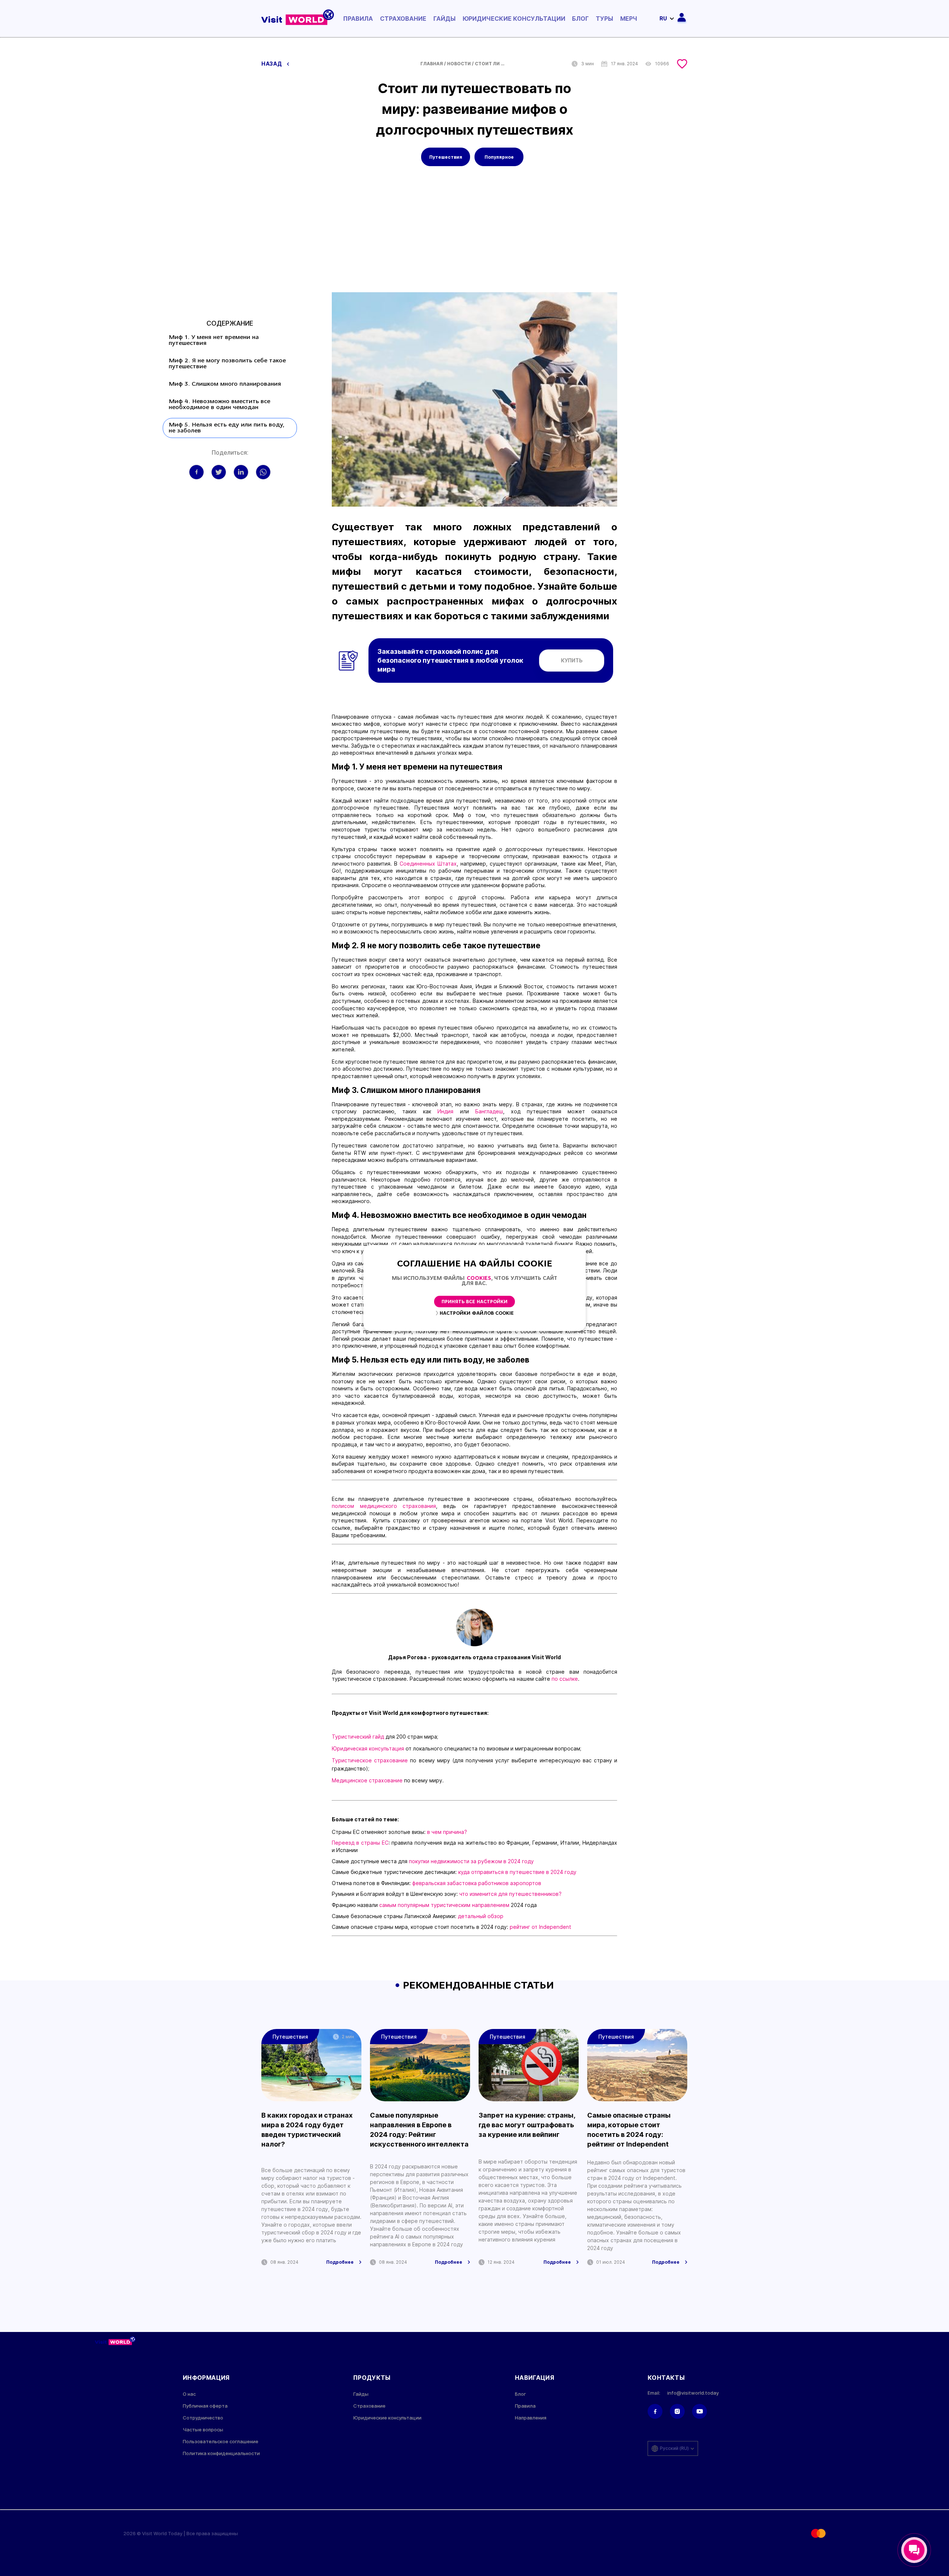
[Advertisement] (474, 237)
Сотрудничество (203, 2418)
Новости (459, 64)
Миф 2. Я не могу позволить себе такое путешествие (227, 364)
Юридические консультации (514, 19)
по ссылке (565, 1679)
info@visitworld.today (693, 2393)
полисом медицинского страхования (384, 1506)
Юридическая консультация (368, 1748)
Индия (449, 1111)
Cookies (479, 1279)
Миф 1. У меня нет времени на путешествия (214, 340)
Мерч (629, 19)
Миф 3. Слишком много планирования (225, 384)
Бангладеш (489, 1111)
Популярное (499, 157)
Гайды (444, 19)
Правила (358, 19)
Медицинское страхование (368, 1780)
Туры (604, 19)
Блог (580, 19)
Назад (272, 64)
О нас (189, 2394)
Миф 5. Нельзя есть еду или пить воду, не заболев (226, 428)
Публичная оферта (205, 2406)
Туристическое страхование (370, 1760)
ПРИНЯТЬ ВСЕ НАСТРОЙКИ (474, 1302)
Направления (531, 2418)
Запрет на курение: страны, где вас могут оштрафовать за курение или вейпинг (527, 2125)
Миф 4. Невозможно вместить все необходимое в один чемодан (219, 405)
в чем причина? (447, 1832)
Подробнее (340, 2262)
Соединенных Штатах (428, 864)
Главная (432, 64)
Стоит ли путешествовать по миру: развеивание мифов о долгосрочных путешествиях (490, 64)
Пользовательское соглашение (221, 2442)
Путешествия (446, 157)
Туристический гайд (358, 1737)
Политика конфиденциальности (221, 2453)
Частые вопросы (203, 2430)
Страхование (403, 19)
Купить (572, 660)
